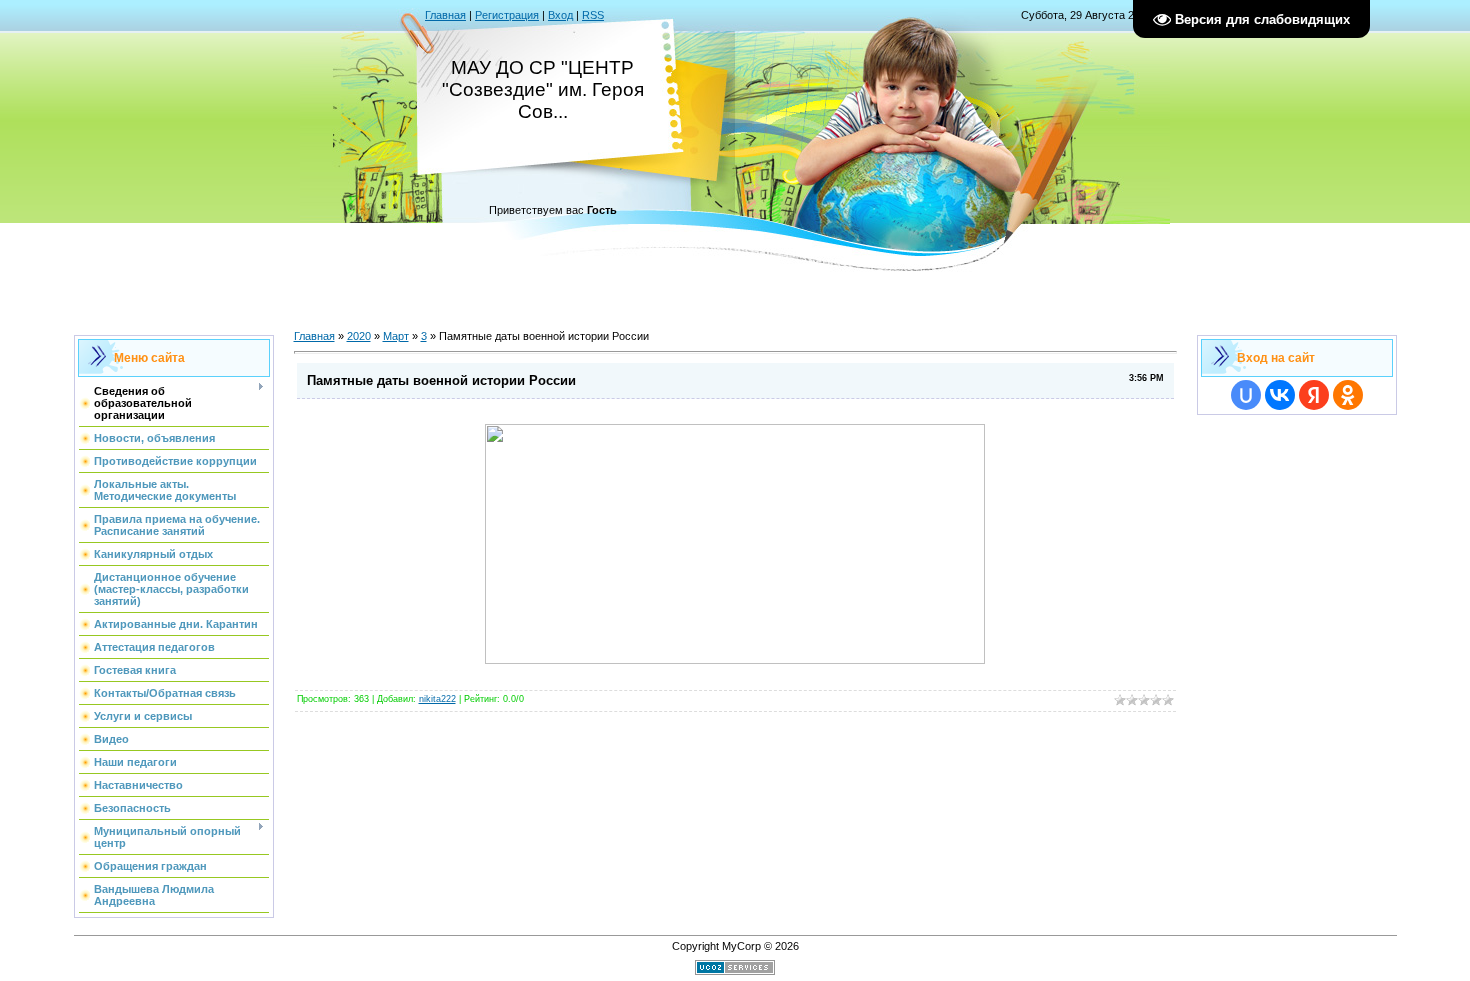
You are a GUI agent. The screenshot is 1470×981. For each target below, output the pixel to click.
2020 (359, 336)
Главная (445, 15)
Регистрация (507, 15)
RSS (593, 15)
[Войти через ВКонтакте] (1280, 395)
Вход (560, 15)
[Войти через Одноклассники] (1348, 395)
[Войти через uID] (1246, 395)
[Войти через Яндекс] (1314, 395)
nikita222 (437, 699)
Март (396, 336)
